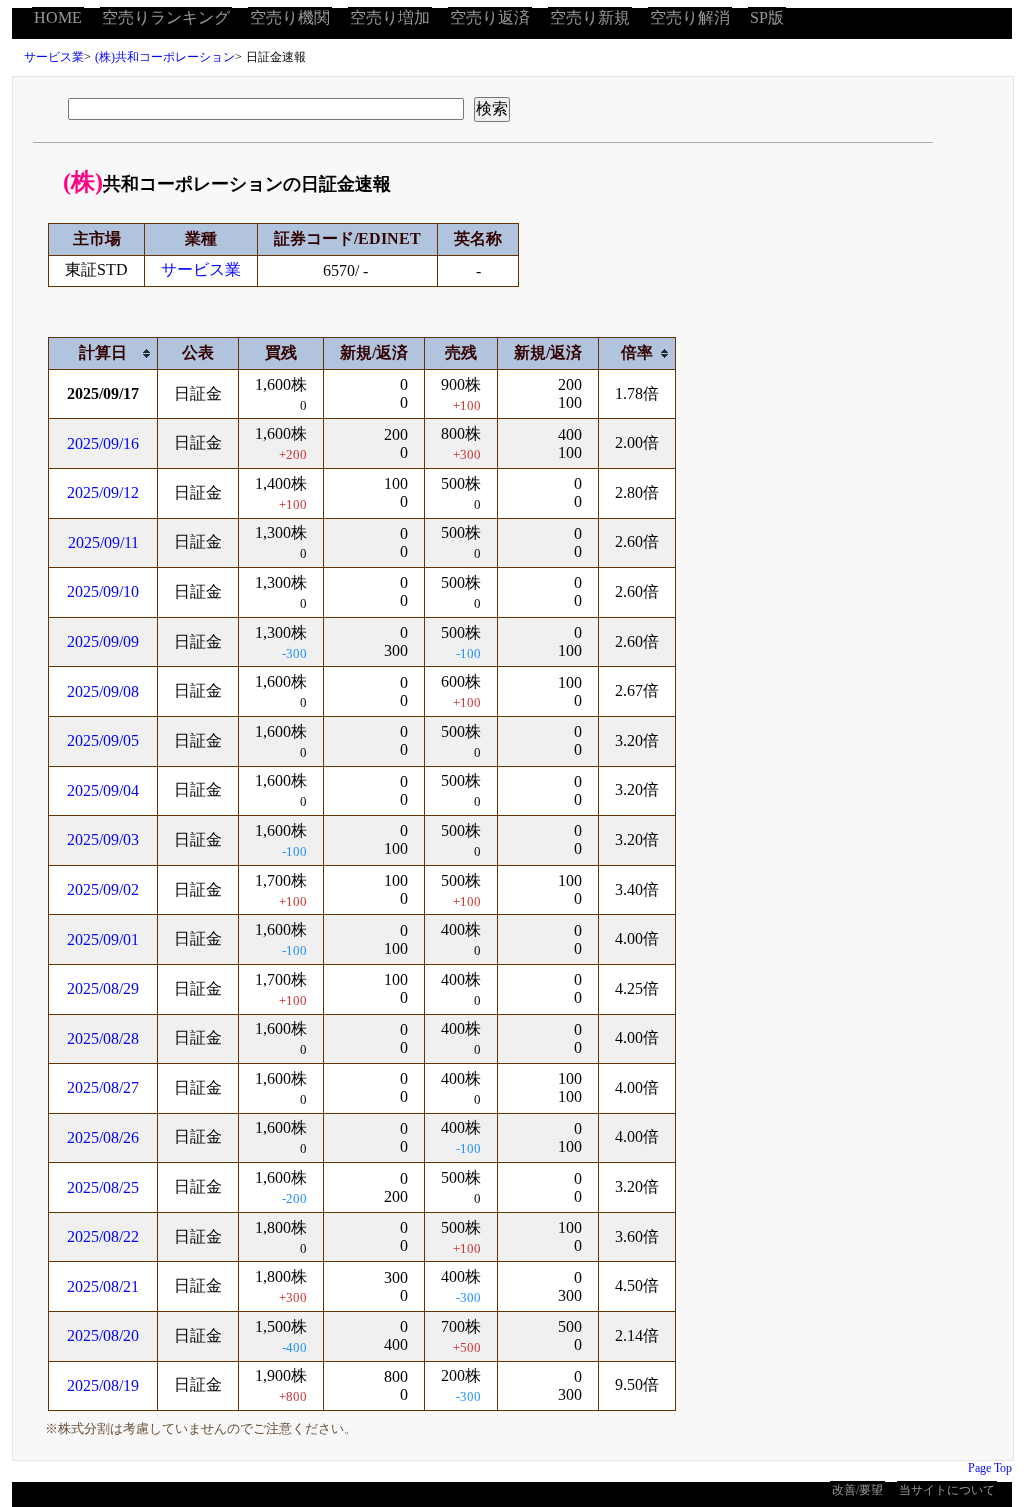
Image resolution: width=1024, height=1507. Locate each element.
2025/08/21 (103, 1286)
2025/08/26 (103, 1137)
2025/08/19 (103, 1385)
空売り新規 (590, 17)
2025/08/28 (103, 1038)
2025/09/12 (103, 492)
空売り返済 (490, 17)
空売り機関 (290, 17)
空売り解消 (690, 17)
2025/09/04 (103, 790)
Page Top (990, 1468)
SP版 (767, 17)
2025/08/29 (103, 988)
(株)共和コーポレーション (165, 57)
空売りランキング (166, 17)
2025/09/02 (103, 889)
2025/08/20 (103, 1335)
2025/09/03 (103, 839)
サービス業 (54, 57)
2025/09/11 (103, 542)
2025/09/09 (103, 641)
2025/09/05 (103, 740)
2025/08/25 (103, 1187)
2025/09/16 (103, 443)
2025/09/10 (103, 591)
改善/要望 (857, 1490)
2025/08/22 (103, 1236)
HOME (58, 17)
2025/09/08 (103, 691)
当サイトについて (947, 1490)
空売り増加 (390, 17)
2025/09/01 (103, 939)
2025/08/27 (103, 1087)
